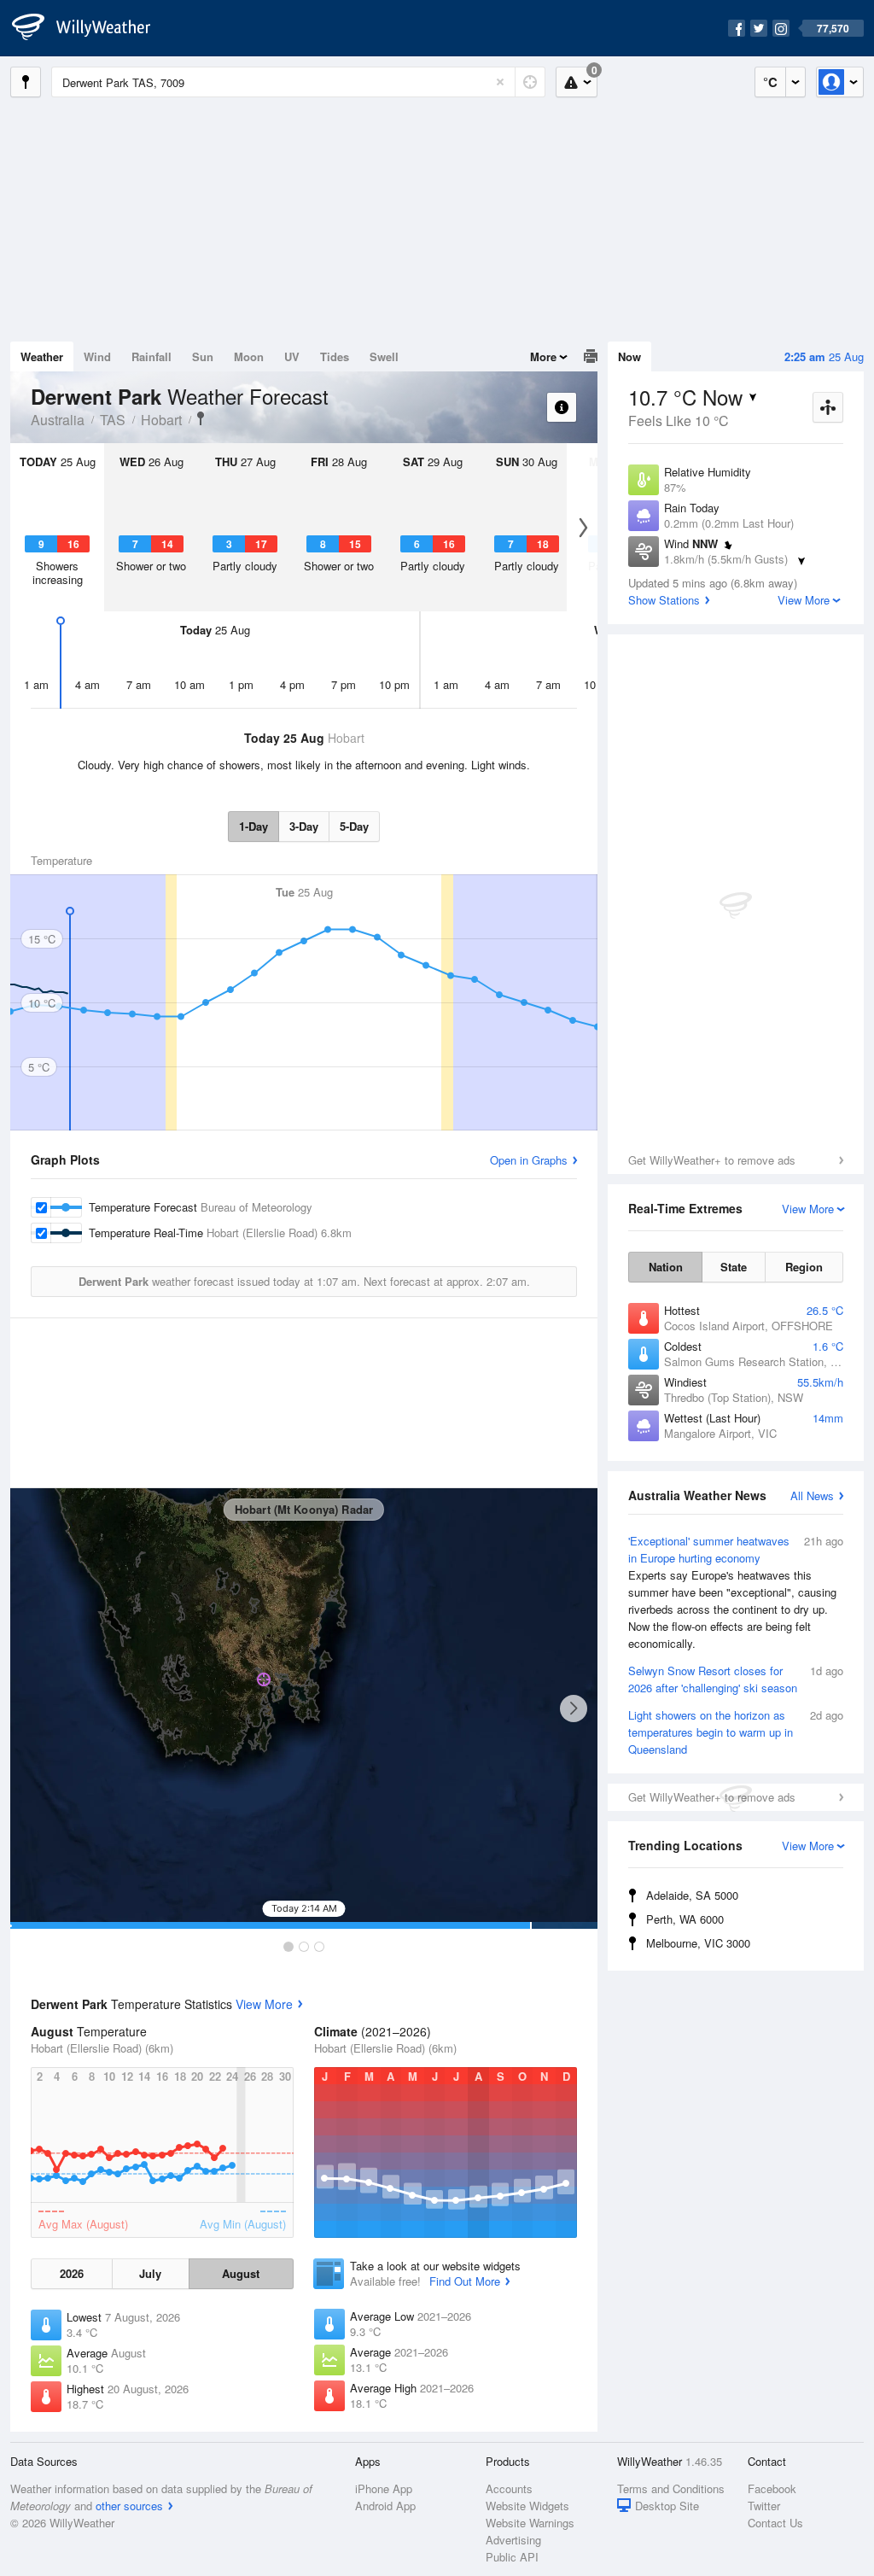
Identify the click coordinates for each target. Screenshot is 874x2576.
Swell (384, 356)
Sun (203, 356)
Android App (385, 2506)
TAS (113, 420)
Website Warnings (530, 2523)
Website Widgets (527, 2506)
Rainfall (151, 356)
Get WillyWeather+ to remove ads (712, 1160)
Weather (42, 356)
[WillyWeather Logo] (90, 28)
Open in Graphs (529, 1160)
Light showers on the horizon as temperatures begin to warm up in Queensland (736, 1732)
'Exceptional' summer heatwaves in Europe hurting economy (736, 1592)
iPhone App (384, 2488)
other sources (129, 2506)
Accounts (509, 2488)
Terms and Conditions (671, 2488)
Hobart (161, 420)
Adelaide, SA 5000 (692, 1895)
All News (812, 1495)
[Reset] (500, 82)
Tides (335, 356)
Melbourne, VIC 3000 (698, 1943)
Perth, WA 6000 (685, 1919)
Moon (249, 356)
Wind (97, 356)
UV (292, 356)
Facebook (772, 2488)
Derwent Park (201, 418)
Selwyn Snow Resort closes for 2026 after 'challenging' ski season (736, 1679)
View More (264, 2004)
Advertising (513, 2540)
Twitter (764, 2506)
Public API (512, 2557)
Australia (58, 420)
